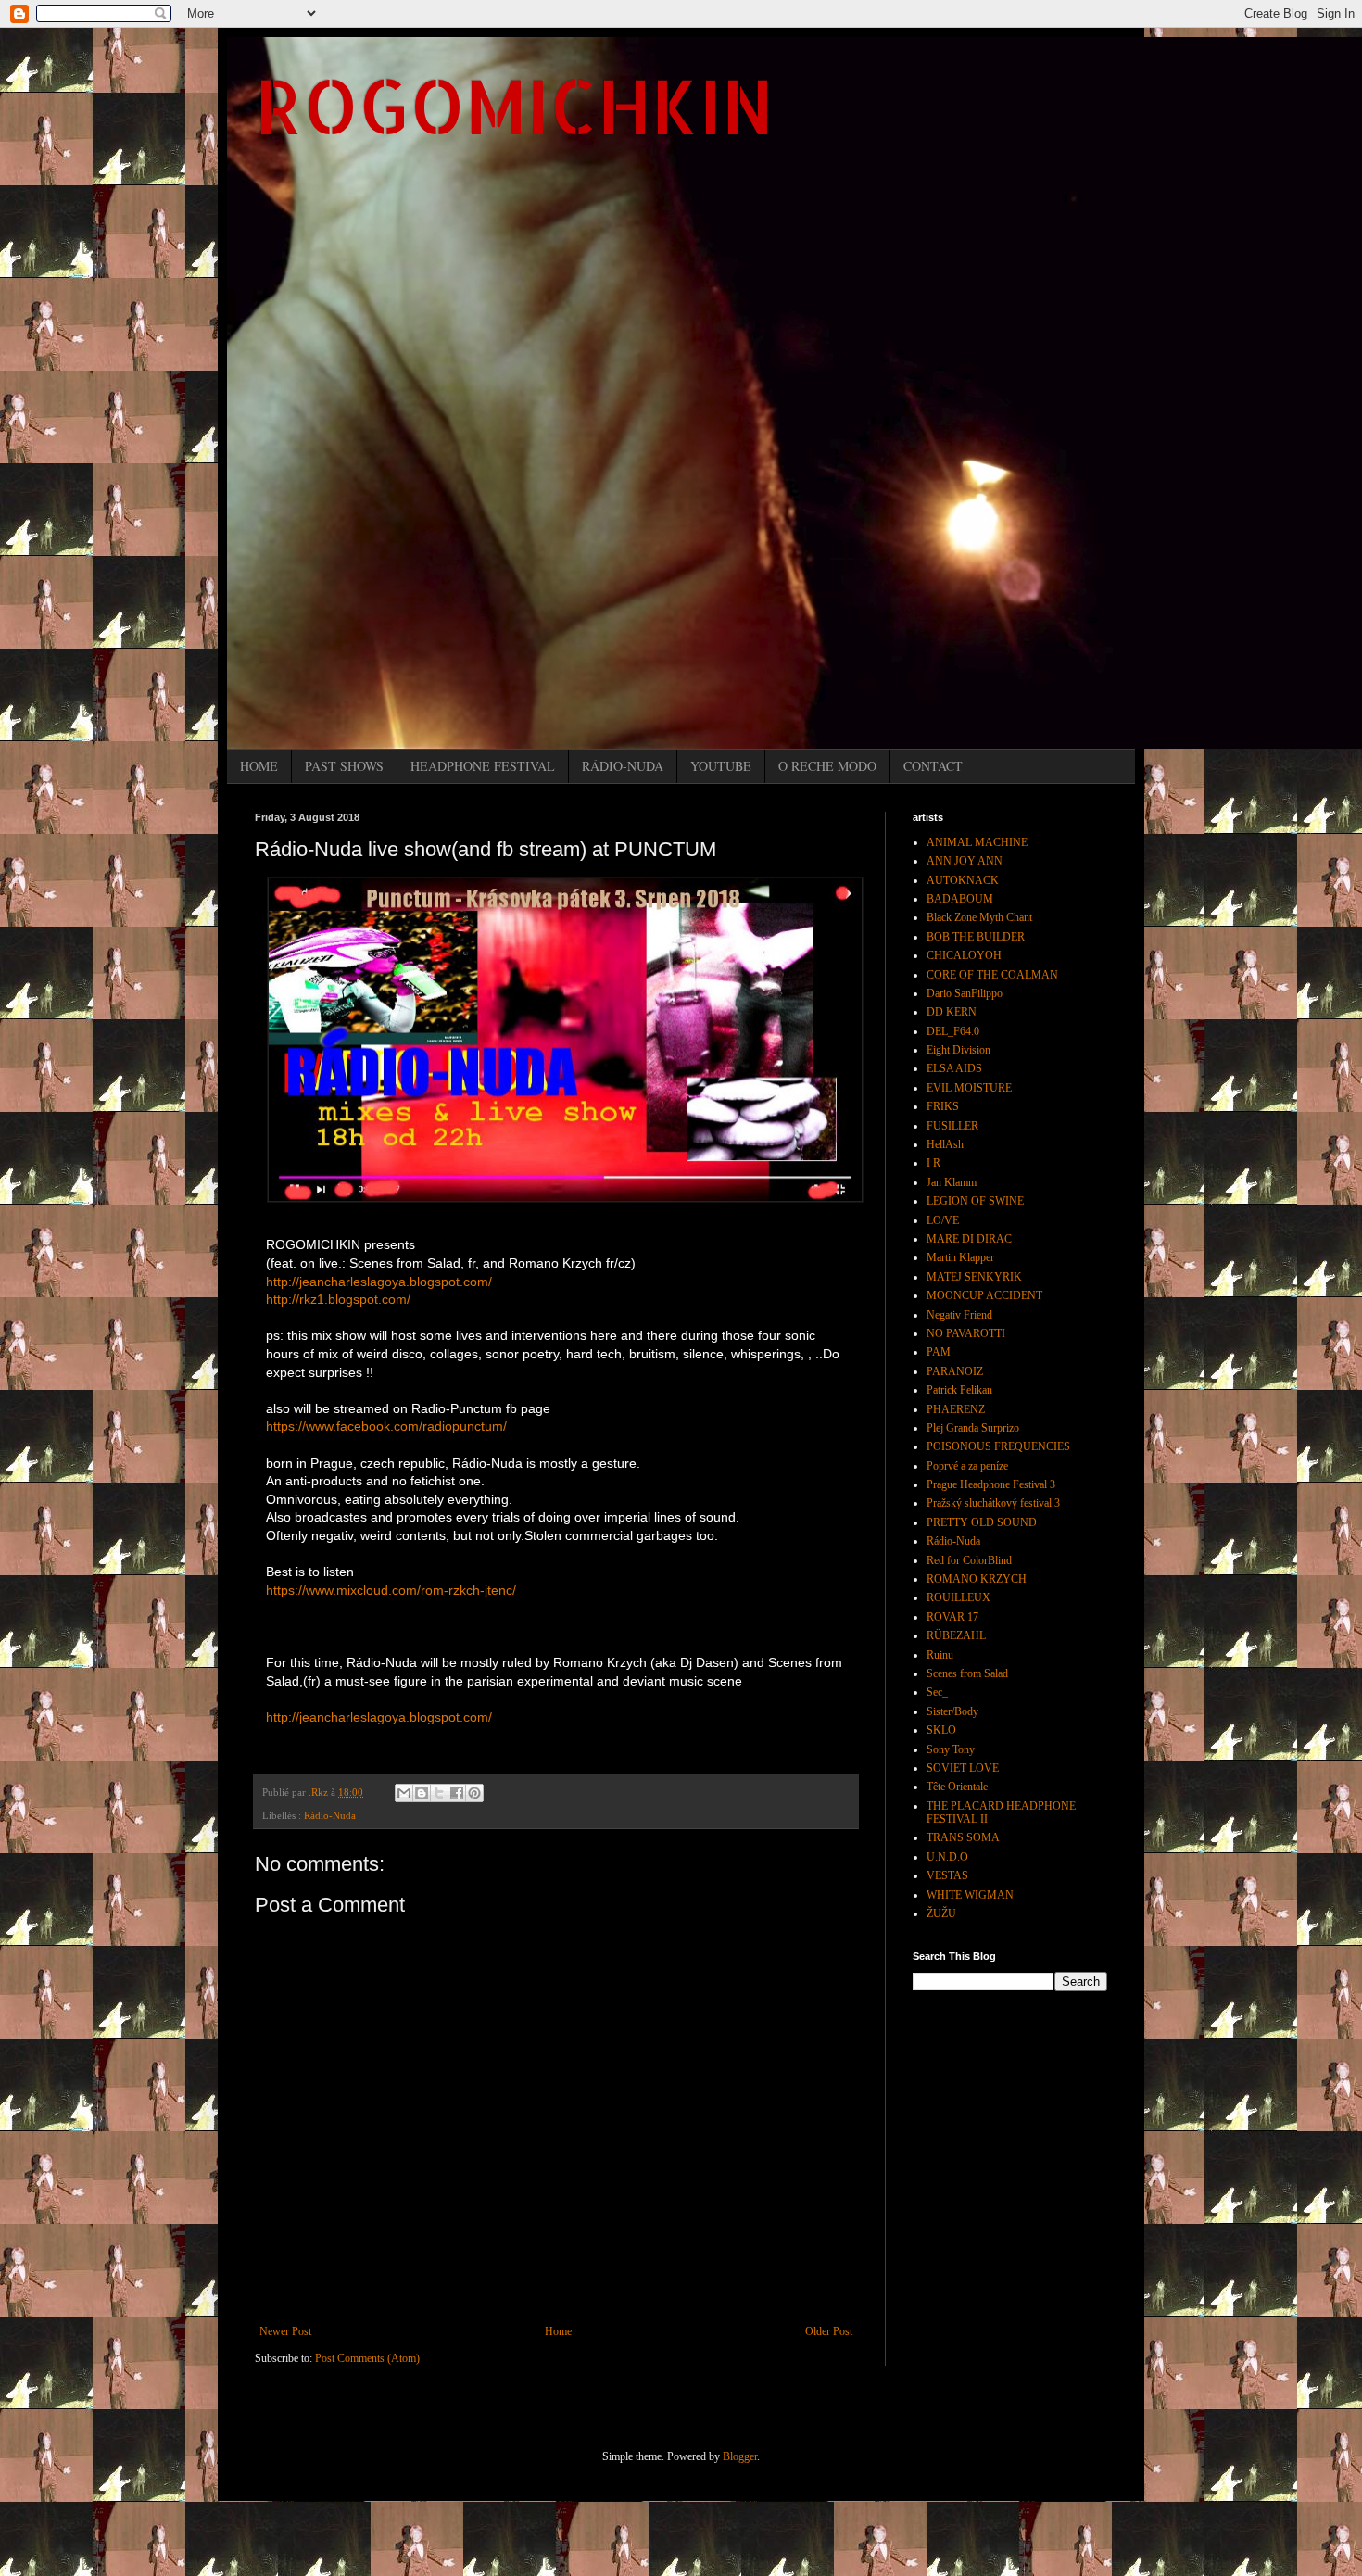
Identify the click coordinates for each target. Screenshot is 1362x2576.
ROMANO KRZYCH (977, 1579)
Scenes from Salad (967, 1673)
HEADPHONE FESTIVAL (483, 766)
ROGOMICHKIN (514, 105)
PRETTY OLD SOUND (982, 1522)
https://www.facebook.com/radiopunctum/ (386, 1426)
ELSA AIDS (954, 1068)
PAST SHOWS (344, 766)
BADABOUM (960, 899)
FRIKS (943, 1106)
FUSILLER (952, 1126)
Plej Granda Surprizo (973, 1428)
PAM (939, 1352)
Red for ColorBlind (969, 1560)
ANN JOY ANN (965, 861)
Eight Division (958, 1050)
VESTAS (947, 1875)
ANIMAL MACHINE (977, 842)
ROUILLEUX (958, 1597)
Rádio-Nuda (330, 1815)
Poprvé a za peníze (967, 1466)
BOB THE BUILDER (976, 937)
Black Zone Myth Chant (979, 917)
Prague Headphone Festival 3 (991, 1484)
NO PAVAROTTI (966, 1333)
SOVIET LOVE (963, 1768)
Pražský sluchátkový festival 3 (993, 1503)
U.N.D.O (947, 1857)
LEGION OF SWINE (975, 1201)
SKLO (941, 1730)
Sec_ (937, 1692)
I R (933, 1163)
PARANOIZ (955, 1371)
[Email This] (404, 1793)
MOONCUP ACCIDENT (984, 1295)
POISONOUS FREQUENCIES (998, 1446)
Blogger (740, 2456)
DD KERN (952, 1012)
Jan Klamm (952, 1182)
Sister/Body (952, 1711)
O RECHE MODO (827, 766)
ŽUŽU (941, 1913)
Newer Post (285, 2331)
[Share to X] (439, 1793)
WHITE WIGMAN (970, 1895)
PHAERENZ (956, 1409)
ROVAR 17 (952, 1617)
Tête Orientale (957, 1787)
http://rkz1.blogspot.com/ (338, 1299)
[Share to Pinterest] (474, 1793)
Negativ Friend (959, 1315)
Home (558, 2331)
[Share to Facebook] (457, 1793)
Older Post (829, 2331)
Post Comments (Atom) (367, 2358)
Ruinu (940, 1655)
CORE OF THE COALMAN (992, 975)
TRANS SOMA (963, 1837)
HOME (259, 766)
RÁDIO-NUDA (623, 766)
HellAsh (945, 1144)
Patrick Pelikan (959, 1390)
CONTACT (933, 766)
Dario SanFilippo (965, 993)
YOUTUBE (721, 766)
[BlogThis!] (422, 1793)
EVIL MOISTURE (969, 1088)
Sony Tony (951, 1749)
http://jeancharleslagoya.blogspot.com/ (379, 1282)
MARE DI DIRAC (969, 1239)
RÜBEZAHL (956, 1635)
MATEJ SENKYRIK (974, 1277)
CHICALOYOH (964, 955)
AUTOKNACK (963, 880)
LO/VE (943, 1220)
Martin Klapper (960, 1257)
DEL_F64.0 (953, 1031)
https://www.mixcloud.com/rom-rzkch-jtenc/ (391, 1590)
